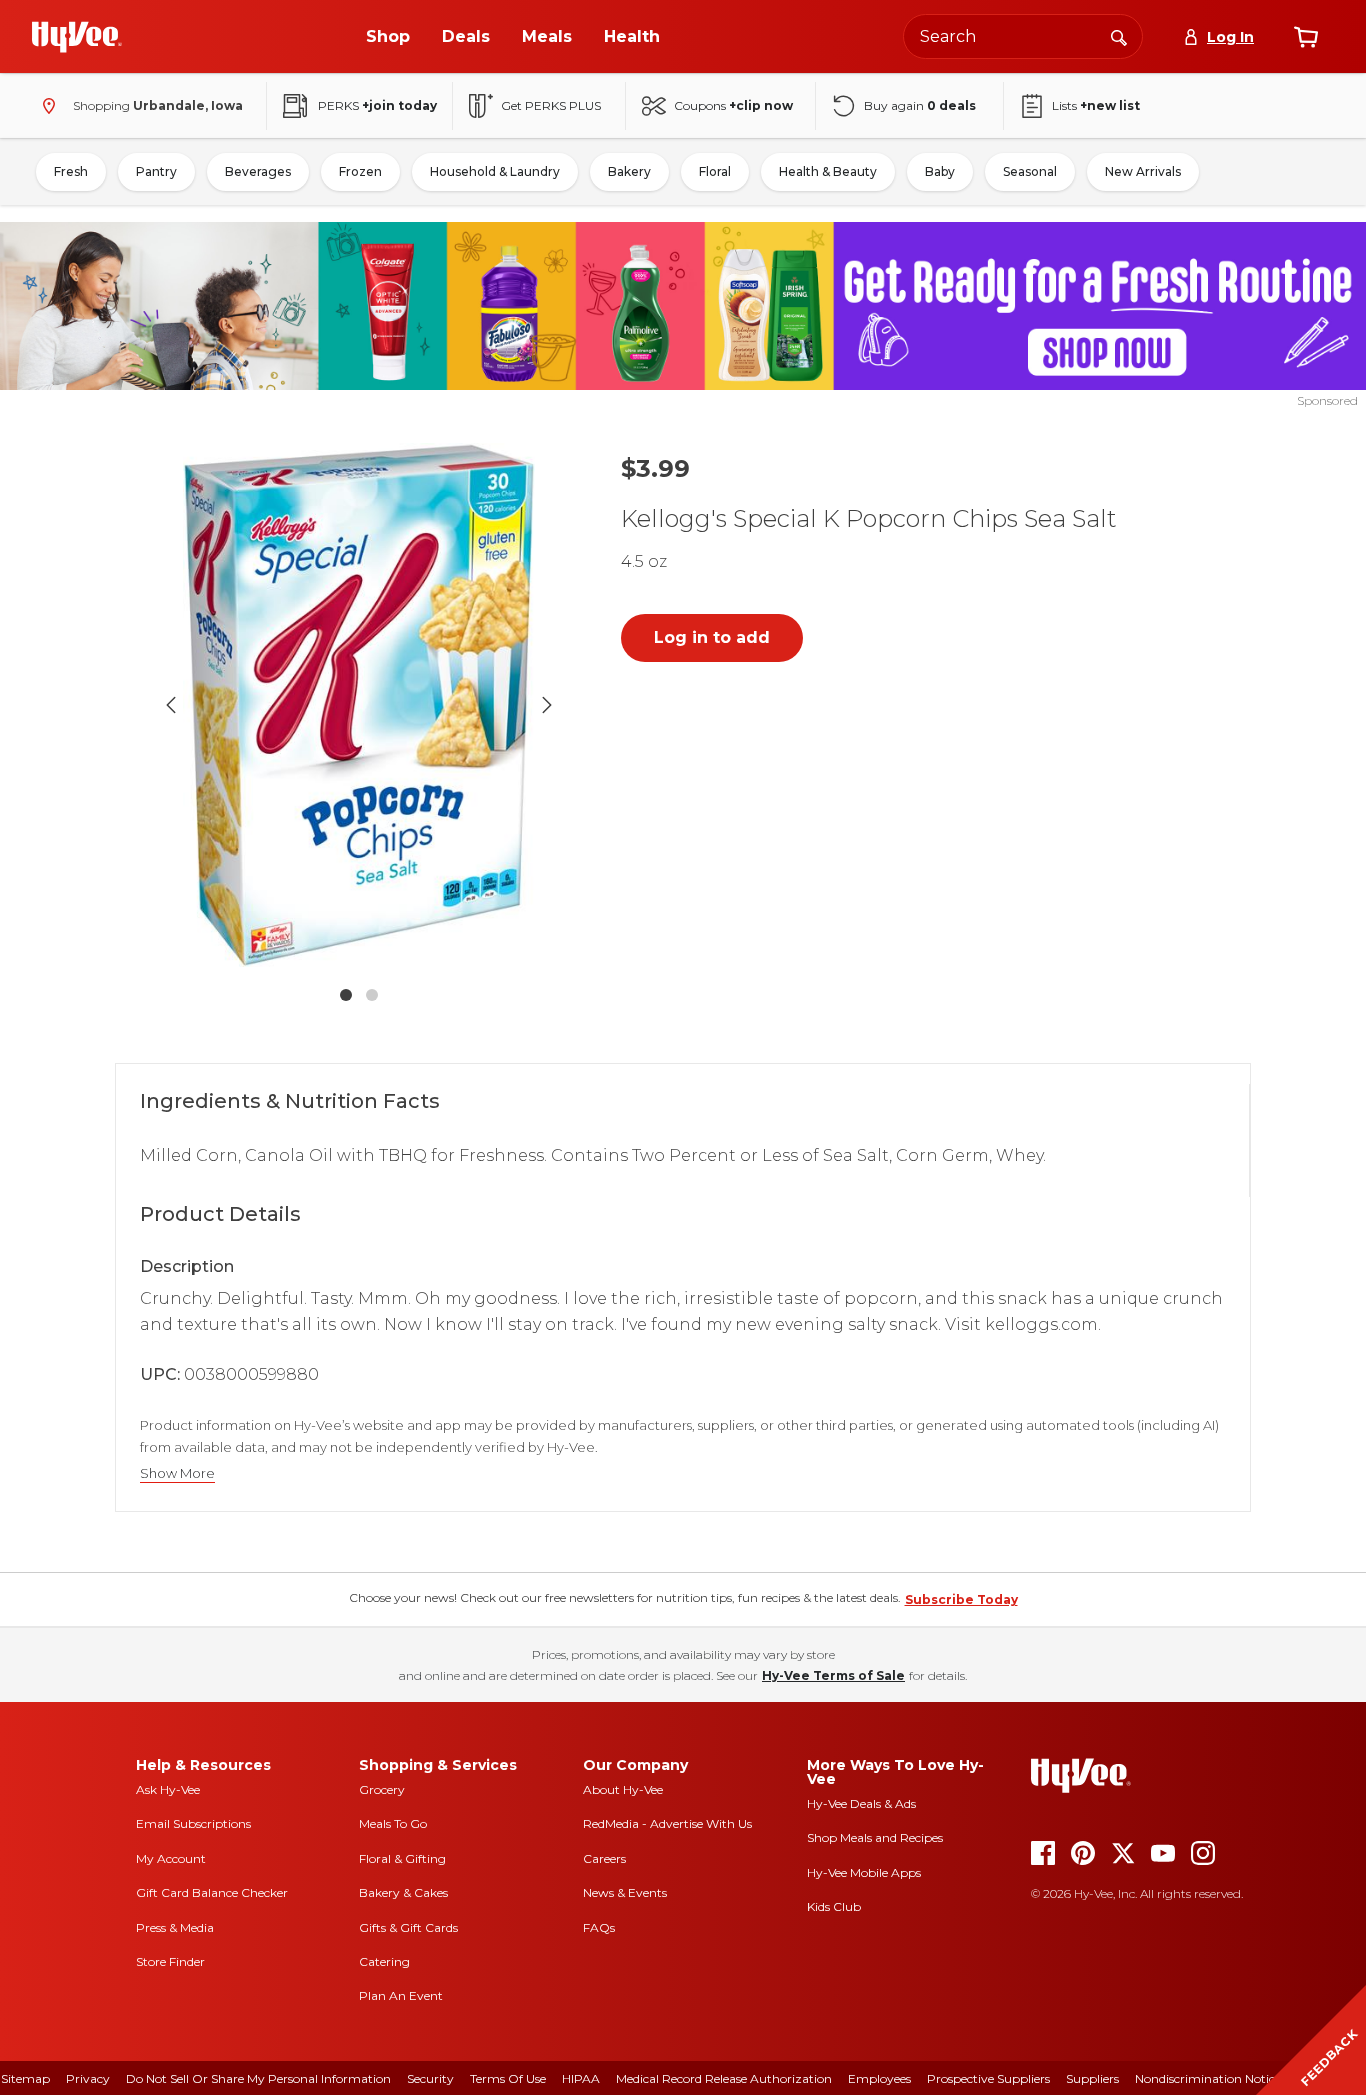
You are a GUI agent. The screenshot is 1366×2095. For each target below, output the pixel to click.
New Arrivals (1143, 171)
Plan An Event (401, 1995)
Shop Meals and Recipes (875, 1837)
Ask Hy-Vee (168, 1789)
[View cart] (1306, 37)
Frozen (360, 171)
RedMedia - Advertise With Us (667, 1823)
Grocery (382, 1789)
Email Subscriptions (193, 1823)
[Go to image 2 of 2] (372, 995)
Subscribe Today (961, 1599)
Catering (384, 1961)
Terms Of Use (508, 2078)
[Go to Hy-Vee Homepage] (77, 37)
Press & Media (175, 1927)
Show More (177, 1473)
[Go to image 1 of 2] (346, 995)
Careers (604, 1858)
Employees (879, 2078)
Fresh (71, 171)
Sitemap (25, 2078)
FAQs (599, 1927)
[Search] (1119, 36)
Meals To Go (393, 1823)
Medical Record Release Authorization (724, 2078)
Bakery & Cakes (403, 1892)
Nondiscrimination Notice (1208, 2078)
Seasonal (1030, 171)
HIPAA (581, 2078)
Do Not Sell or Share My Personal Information (258, 2078)
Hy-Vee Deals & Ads (861, 1803)
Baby (940, 171)
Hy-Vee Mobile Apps (864, 1872)
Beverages (258, 171)
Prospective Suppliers (988, 2078)
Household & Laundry (495, 171)
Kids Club (834, 1906)
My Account (171, 1858)
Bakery (629, 171)
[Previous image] (171, 705)
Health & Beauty (828, 171)
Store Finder (170, 1961)
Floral (715, 171)
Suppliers (1092, 2078)
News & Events (625, 1892)
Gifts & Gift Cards (408, 1927)
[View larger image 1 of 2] (359, 705)
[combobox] (1023, 36)
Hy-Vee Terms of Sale (833, 1675)
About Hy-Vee (623, 1789)
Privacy (88, 2078)
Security (430, 2078)
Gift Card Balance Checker (212, 1892)
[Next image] (547, 705)
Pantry (156, 171)
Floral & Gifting (402, 1858)
